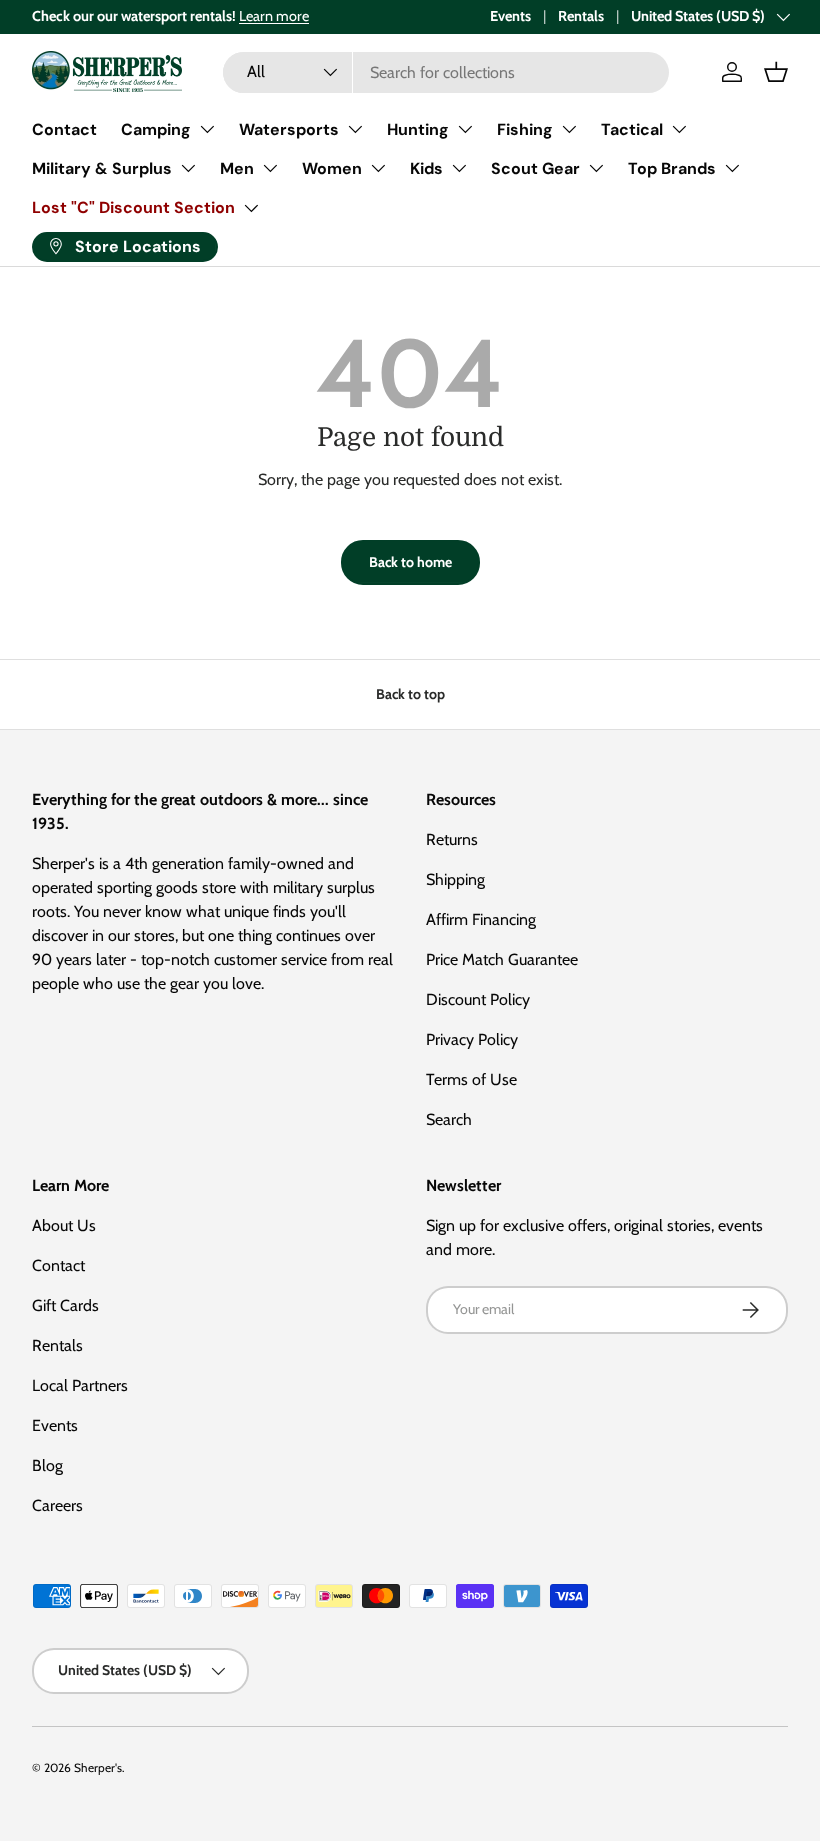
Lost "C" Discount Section (133, 207)
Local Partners (80, 1385)
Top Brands (672, 168)
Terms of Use (471, 1079)
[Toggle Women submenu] (378, 168)
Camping (156, 129)
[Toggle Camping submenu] (207, 129)
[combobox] (446, 72)
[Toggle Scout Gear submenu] (596, 168)
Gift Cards (65, 1305)
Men (237, 168)
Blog (47, 1465)
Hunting (418, 129)
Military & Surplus (102, 168)
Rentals (581, 16)
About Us (64, 1225)
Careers (57, 1505)
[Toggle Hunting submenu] (465, 129)
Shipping (455, 879)
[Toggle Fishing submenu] (569, 129)
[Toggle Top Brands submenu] (732, 168)
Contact (64, 129)
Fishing (525, 129)
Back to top (410, 694)
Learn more (274, 16)
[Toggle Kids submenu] (459, 168)
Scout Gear (535, 168)
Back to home (410, 562)
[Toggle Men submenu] (270, 168)
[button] (776, 72)
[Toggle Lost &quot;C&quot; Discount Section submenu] (251, 208)
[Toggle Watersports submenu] (355, 129)
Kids (426, 168)
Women (332, 168)
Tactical (632, 129)
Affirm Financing (481, 919)
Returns (452, 839)
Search (449, 1119)
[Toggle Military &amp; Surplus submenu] (188, 168)
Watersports (289, 129)
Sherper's (98, 1767)
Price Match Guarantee (502, 959)
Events (510, 16)
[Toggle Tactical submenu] (679, 129)
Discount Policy (478, 999)
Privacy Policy (472, 1039)
